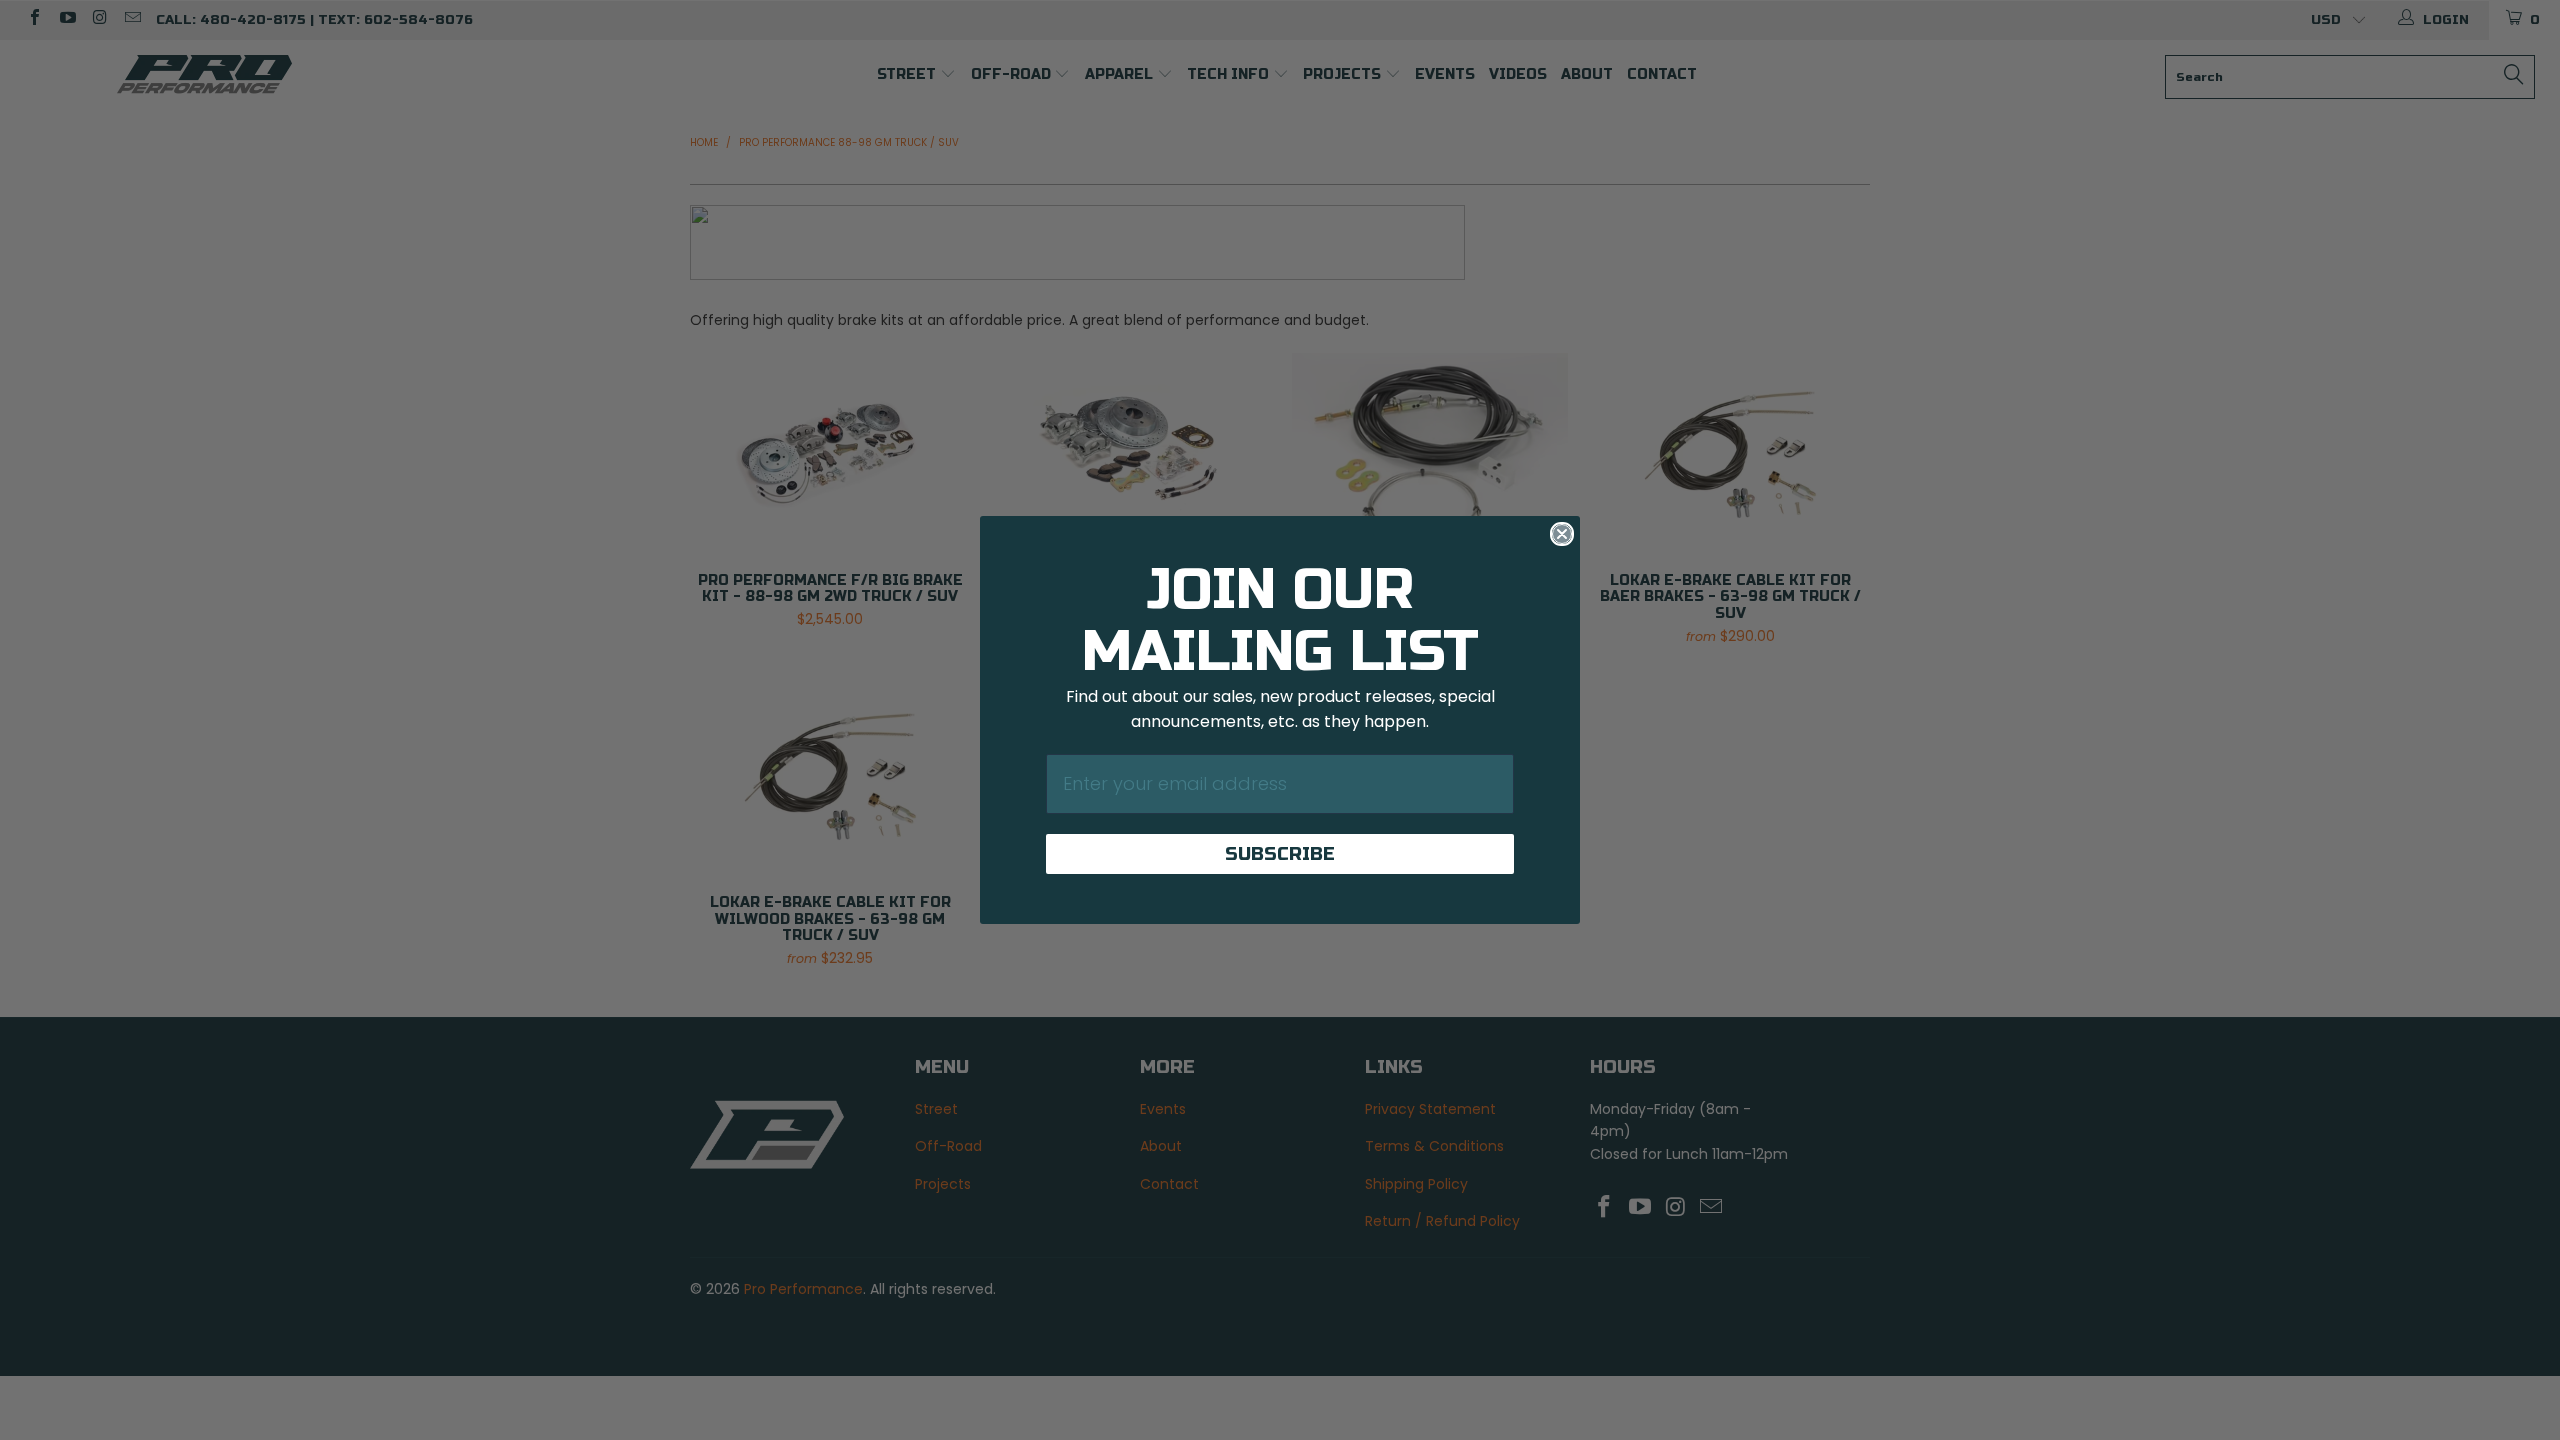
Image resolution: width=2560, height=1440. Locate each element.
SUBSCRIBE (1280, 854)
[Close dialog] (1562, 534)
